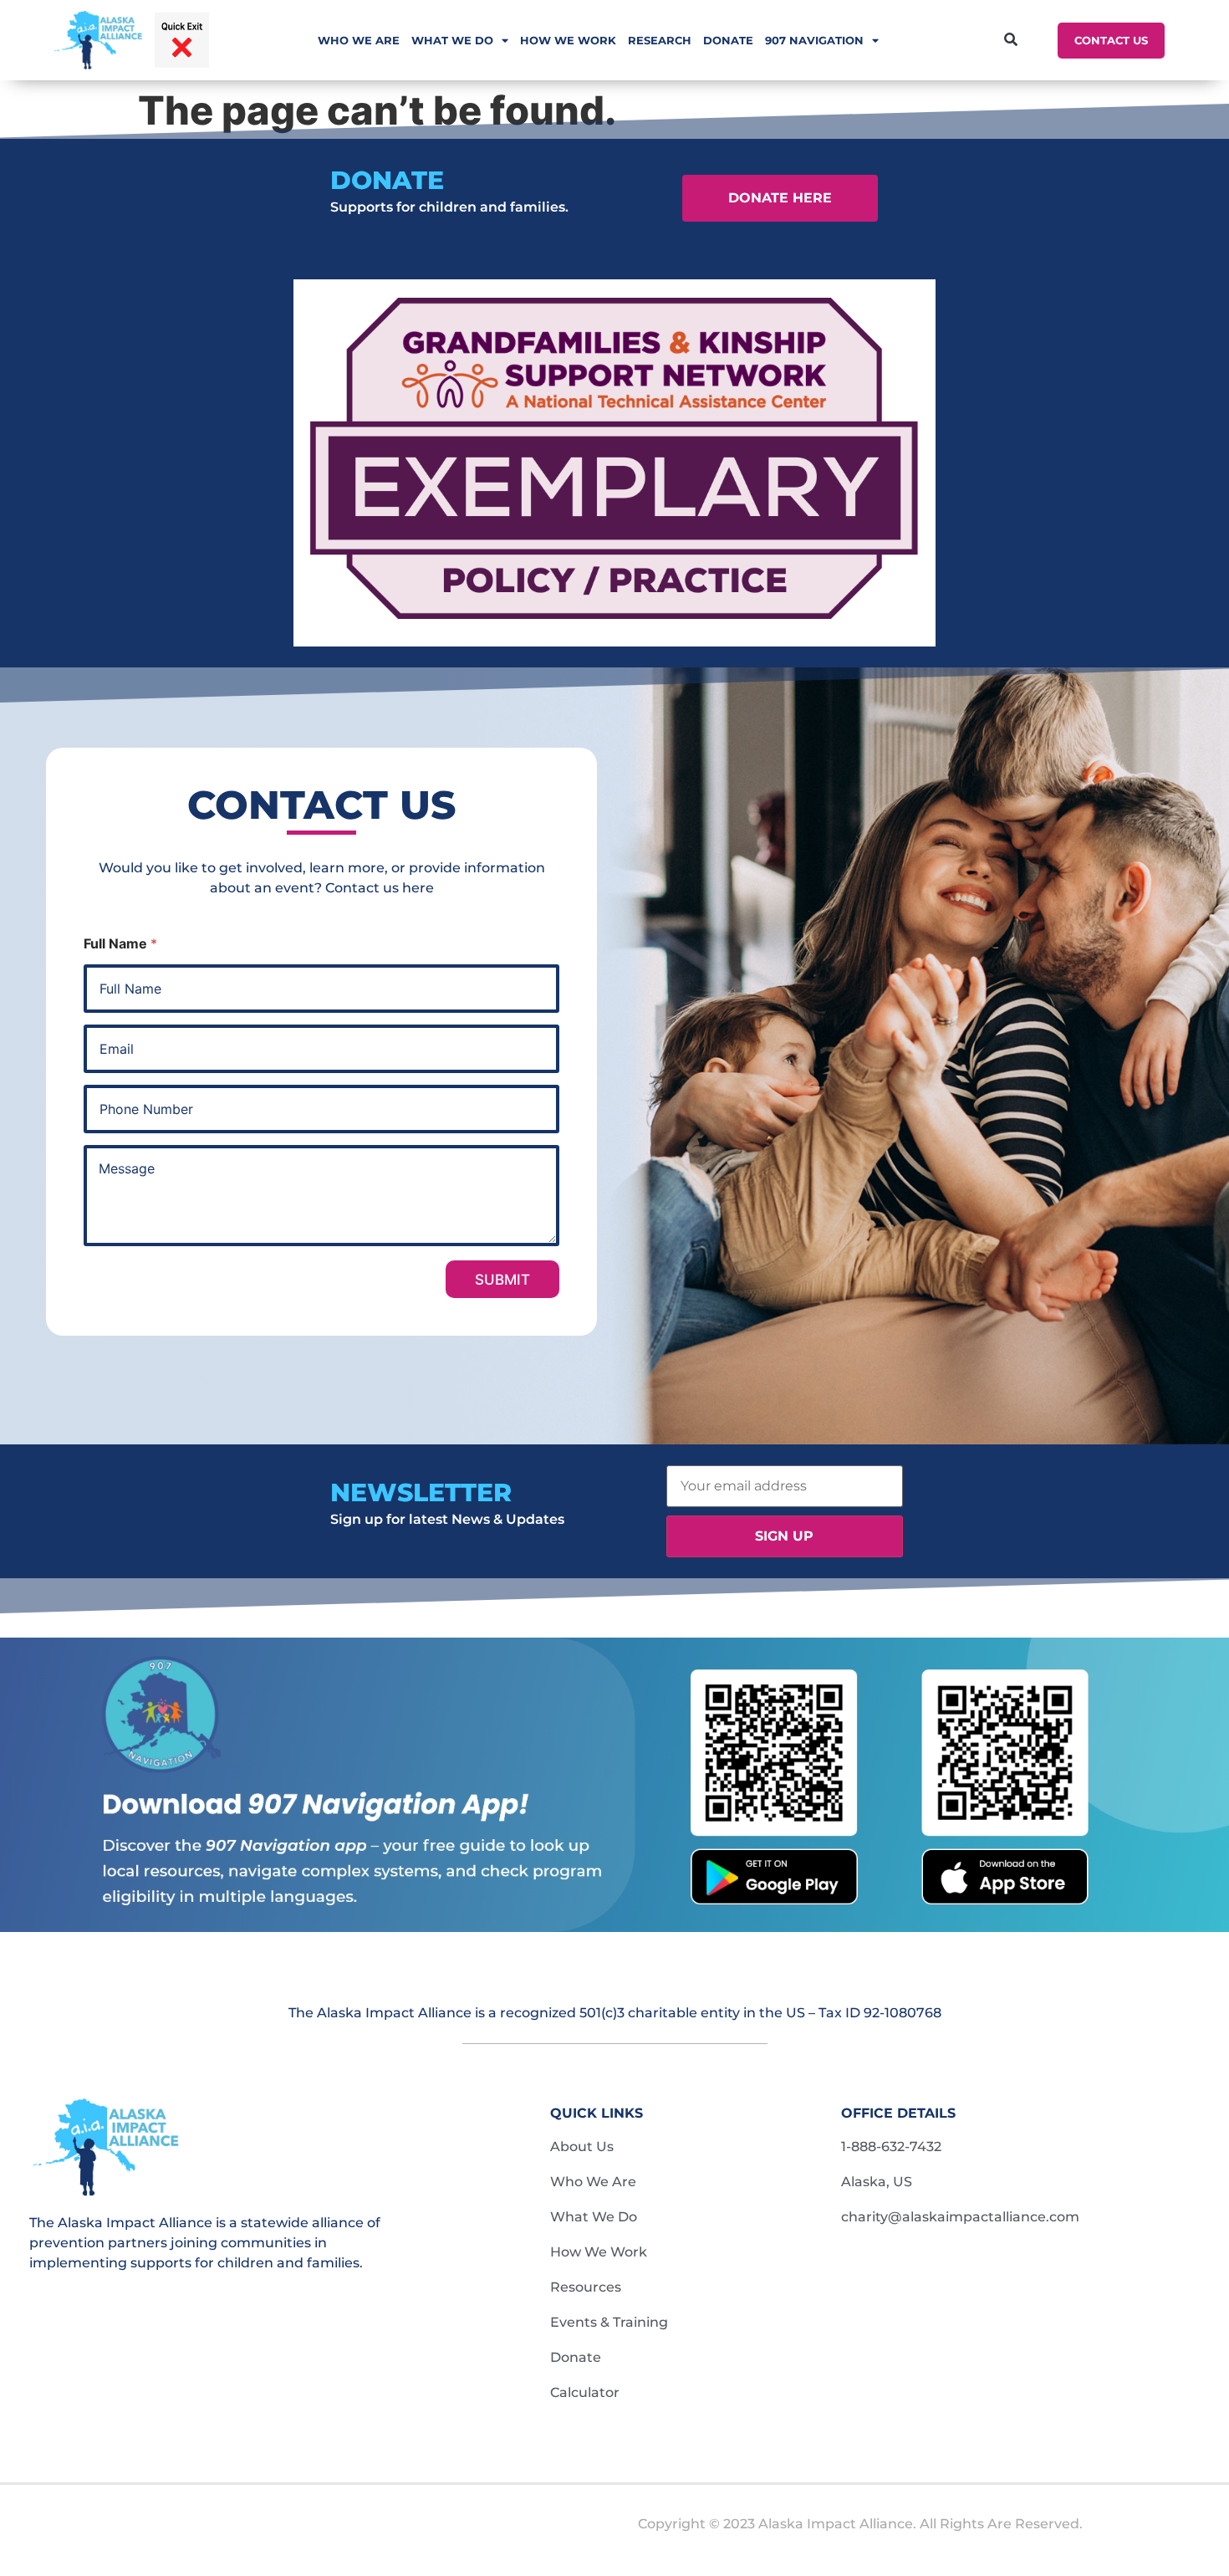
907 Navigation (814, 40)
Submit (502, 1280)
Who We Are (359, 40)
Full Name (120, 944)
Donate (728, 40)
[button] (1010, 41)
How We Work (568, 40)
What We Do (452, 40)
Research (660, 40)
